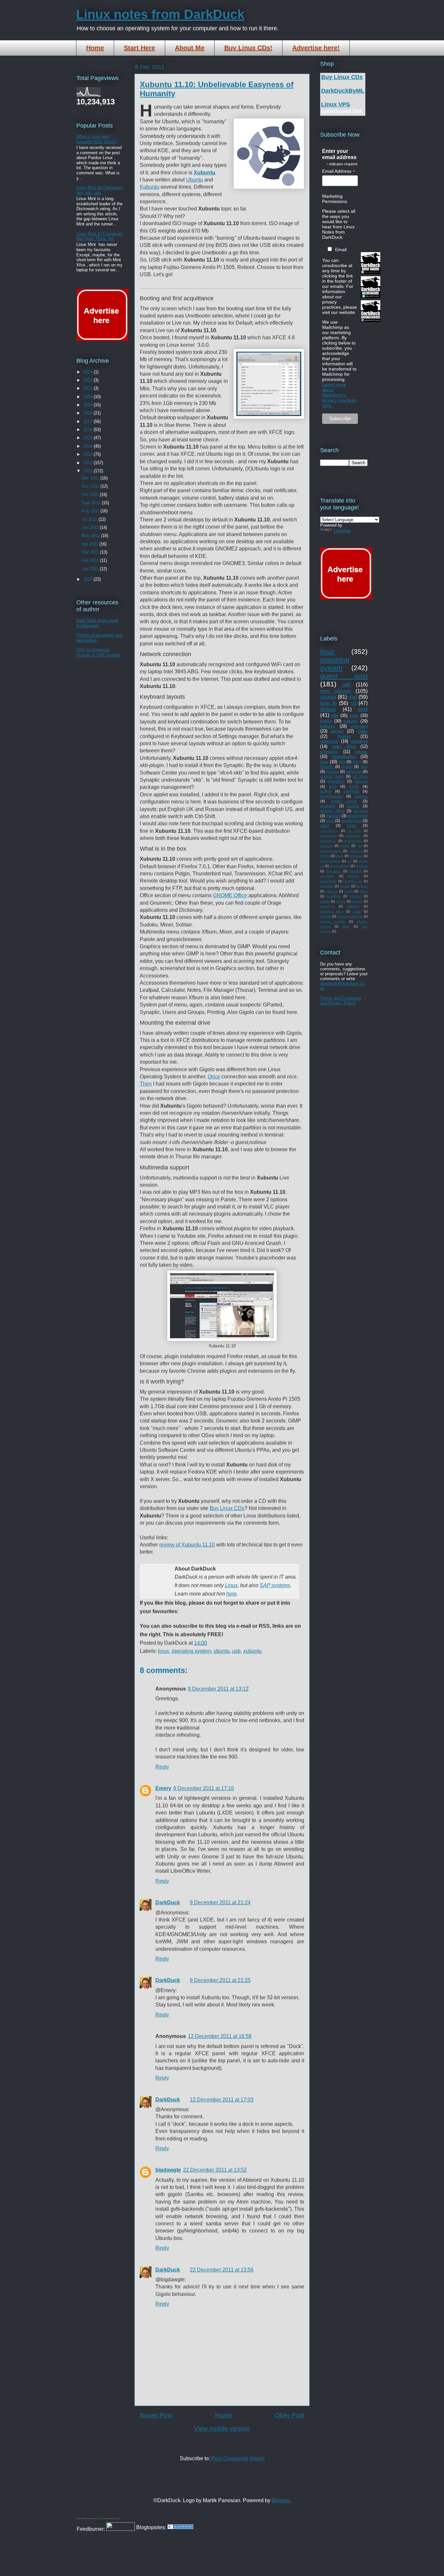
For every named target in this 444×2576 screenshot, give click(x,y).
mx (359, 846)
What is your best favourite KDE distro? (97, 139)
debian (328, 709)
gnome (353, 876)
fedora (326, 721)
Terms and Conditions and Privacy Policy (341, 1001)
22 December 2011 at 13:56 (222, 2270)
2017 (88, 421)
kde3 (357, 762)
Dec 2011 (91, 478)
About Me (190, 48)
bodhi (354, 786)
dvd (353, 697)
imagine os (353, 881)
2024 (88, 372)
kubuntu (328, 726)
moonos (332, 891)
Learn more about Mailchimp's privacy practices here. (339, 395)
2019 (88, 405)
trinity (352, 825)
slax (364, 767)
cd (353, 703)
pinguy (357, 901)
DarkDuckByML (343, 91)
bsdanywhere (330, 861)
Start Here (139, 48)
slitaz (325, 825)
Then (146, 1084)
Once (214, 1077)
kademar (327, 886)
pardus (333, 771)
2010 (88, 579)
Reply (162, 1767)
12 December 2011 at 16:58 (220, 2036)
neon (364, 891)
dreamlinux (328, 836)
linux (163, 1651)
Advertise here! (316, 48)
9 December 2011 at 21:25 (220, 1980)
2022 (88, 380)
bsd (342, 762)
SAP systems (275, 1585)
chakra (353, 806)
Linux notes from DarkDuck (160, 14)
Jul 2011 (90, 519)
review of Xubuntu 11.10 (187, 1545)
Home (95, 48)
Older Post (289, 2415)
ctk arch (354, 831)
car (349, 861)
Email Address (339, 171)
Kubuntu (150, 187)
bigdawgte (168, 2170)
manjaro (333, 816)
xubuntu (252, 1651)
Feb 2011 (91, 560)
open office (344, 746)
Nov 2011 (91, 486)
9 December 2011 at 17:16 (204, 1788)
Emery (163, 1788)
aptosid (361, 781)
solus (357, 911)
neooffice (334, 896)
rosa (324, 762)
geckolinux (328, 841)
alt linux (360, 776)
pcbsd (341, 901)
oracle (325, 901)
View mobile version (222, 2428)
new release (336, 691)
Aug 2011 (91, 511)
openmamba (331, 796)
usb (236, 1651)
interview (359, 726)
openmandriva (331, 851)
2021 (88, 388)
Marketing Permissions (335, 199)
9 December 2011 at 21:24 (220, 1902)
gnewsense (353, 841)
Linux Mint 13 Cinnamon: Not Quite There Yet (100, 236)
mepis (345, 846)
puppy (347, 767)
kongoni (326, 846)
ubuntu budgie (333, 921)
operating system (191, 1651)
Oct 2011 (91, 495)
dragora (362, 866)
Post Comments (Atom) (238, 2458)
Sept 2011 (92, 503)
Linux (231, 1585)
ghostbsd (327, 876)
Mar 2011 (91, 552)
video (363, 731)
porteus (361, 796)
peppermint (358, 816)
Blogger (281, 2500)
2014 (88, 446)
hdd (335, 715)
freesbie (355, 871)
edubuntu (353, 836)
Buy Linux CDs (227, 1508)
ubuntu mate (332, 776)
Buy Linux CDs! (248, 48)
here (231, 1594)
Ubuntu (194, 180)
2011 (88, 471)
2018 (88, 413)
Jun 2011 (91, 527)
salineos (353, 906)
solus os (356, 851)
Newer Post (156, 2415)
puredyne (327, 906)
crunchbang (329, 831)
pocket (337, 731)
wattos (325, 856)
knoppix (361, 811)
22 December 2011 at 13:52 (215, 2170)
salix (330, 821)
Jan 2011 (91, 569)
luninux (362, 886)
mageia (344, 736)
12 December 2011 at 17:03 (222, 2100)
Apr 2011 (91, 544)
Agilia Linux (344, 801)
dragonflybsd (340, 866)
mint (363, 709)
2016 (88, 430)
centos (361, 752)
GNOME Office (230, 895)
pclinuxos (329, 752)
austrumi (328, 806)
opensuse (329, 741)
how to (328, 703)
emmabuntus (344, 756)
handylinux (328, 881)
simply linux (351, 821)
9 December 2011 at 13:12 (218, 1689)
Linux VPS (336, 104)
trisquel (326, 916)
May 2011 (91, 536)
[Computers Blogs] (180, 2527)
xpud (340, 856)
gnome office (332, 811)
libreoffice (336, 781)
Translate (342, 531)
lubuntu (327, 767)
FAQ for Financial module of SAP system (98, 652)
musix (349, 891)
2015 (88, 438)
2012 (88, 463)
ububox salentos (350, 916)
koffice (326, 791)
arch (333, 786)
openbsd (351, 791)
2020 (88, 397)
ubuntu (222, 1651)
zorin (354, 715)
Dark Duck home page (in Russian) (97, 623)
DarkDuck (168, 1902)
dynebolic (333, 871)
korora (345, 886)
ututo (346, 926)
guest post (344, 676)
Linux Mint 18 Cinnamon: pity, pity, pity (100, 190)
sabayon (354, 771)
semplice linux (332, 911)
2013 (88, 454)
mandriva (359, 741)
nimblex (355, 896)
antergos (356, 856)
